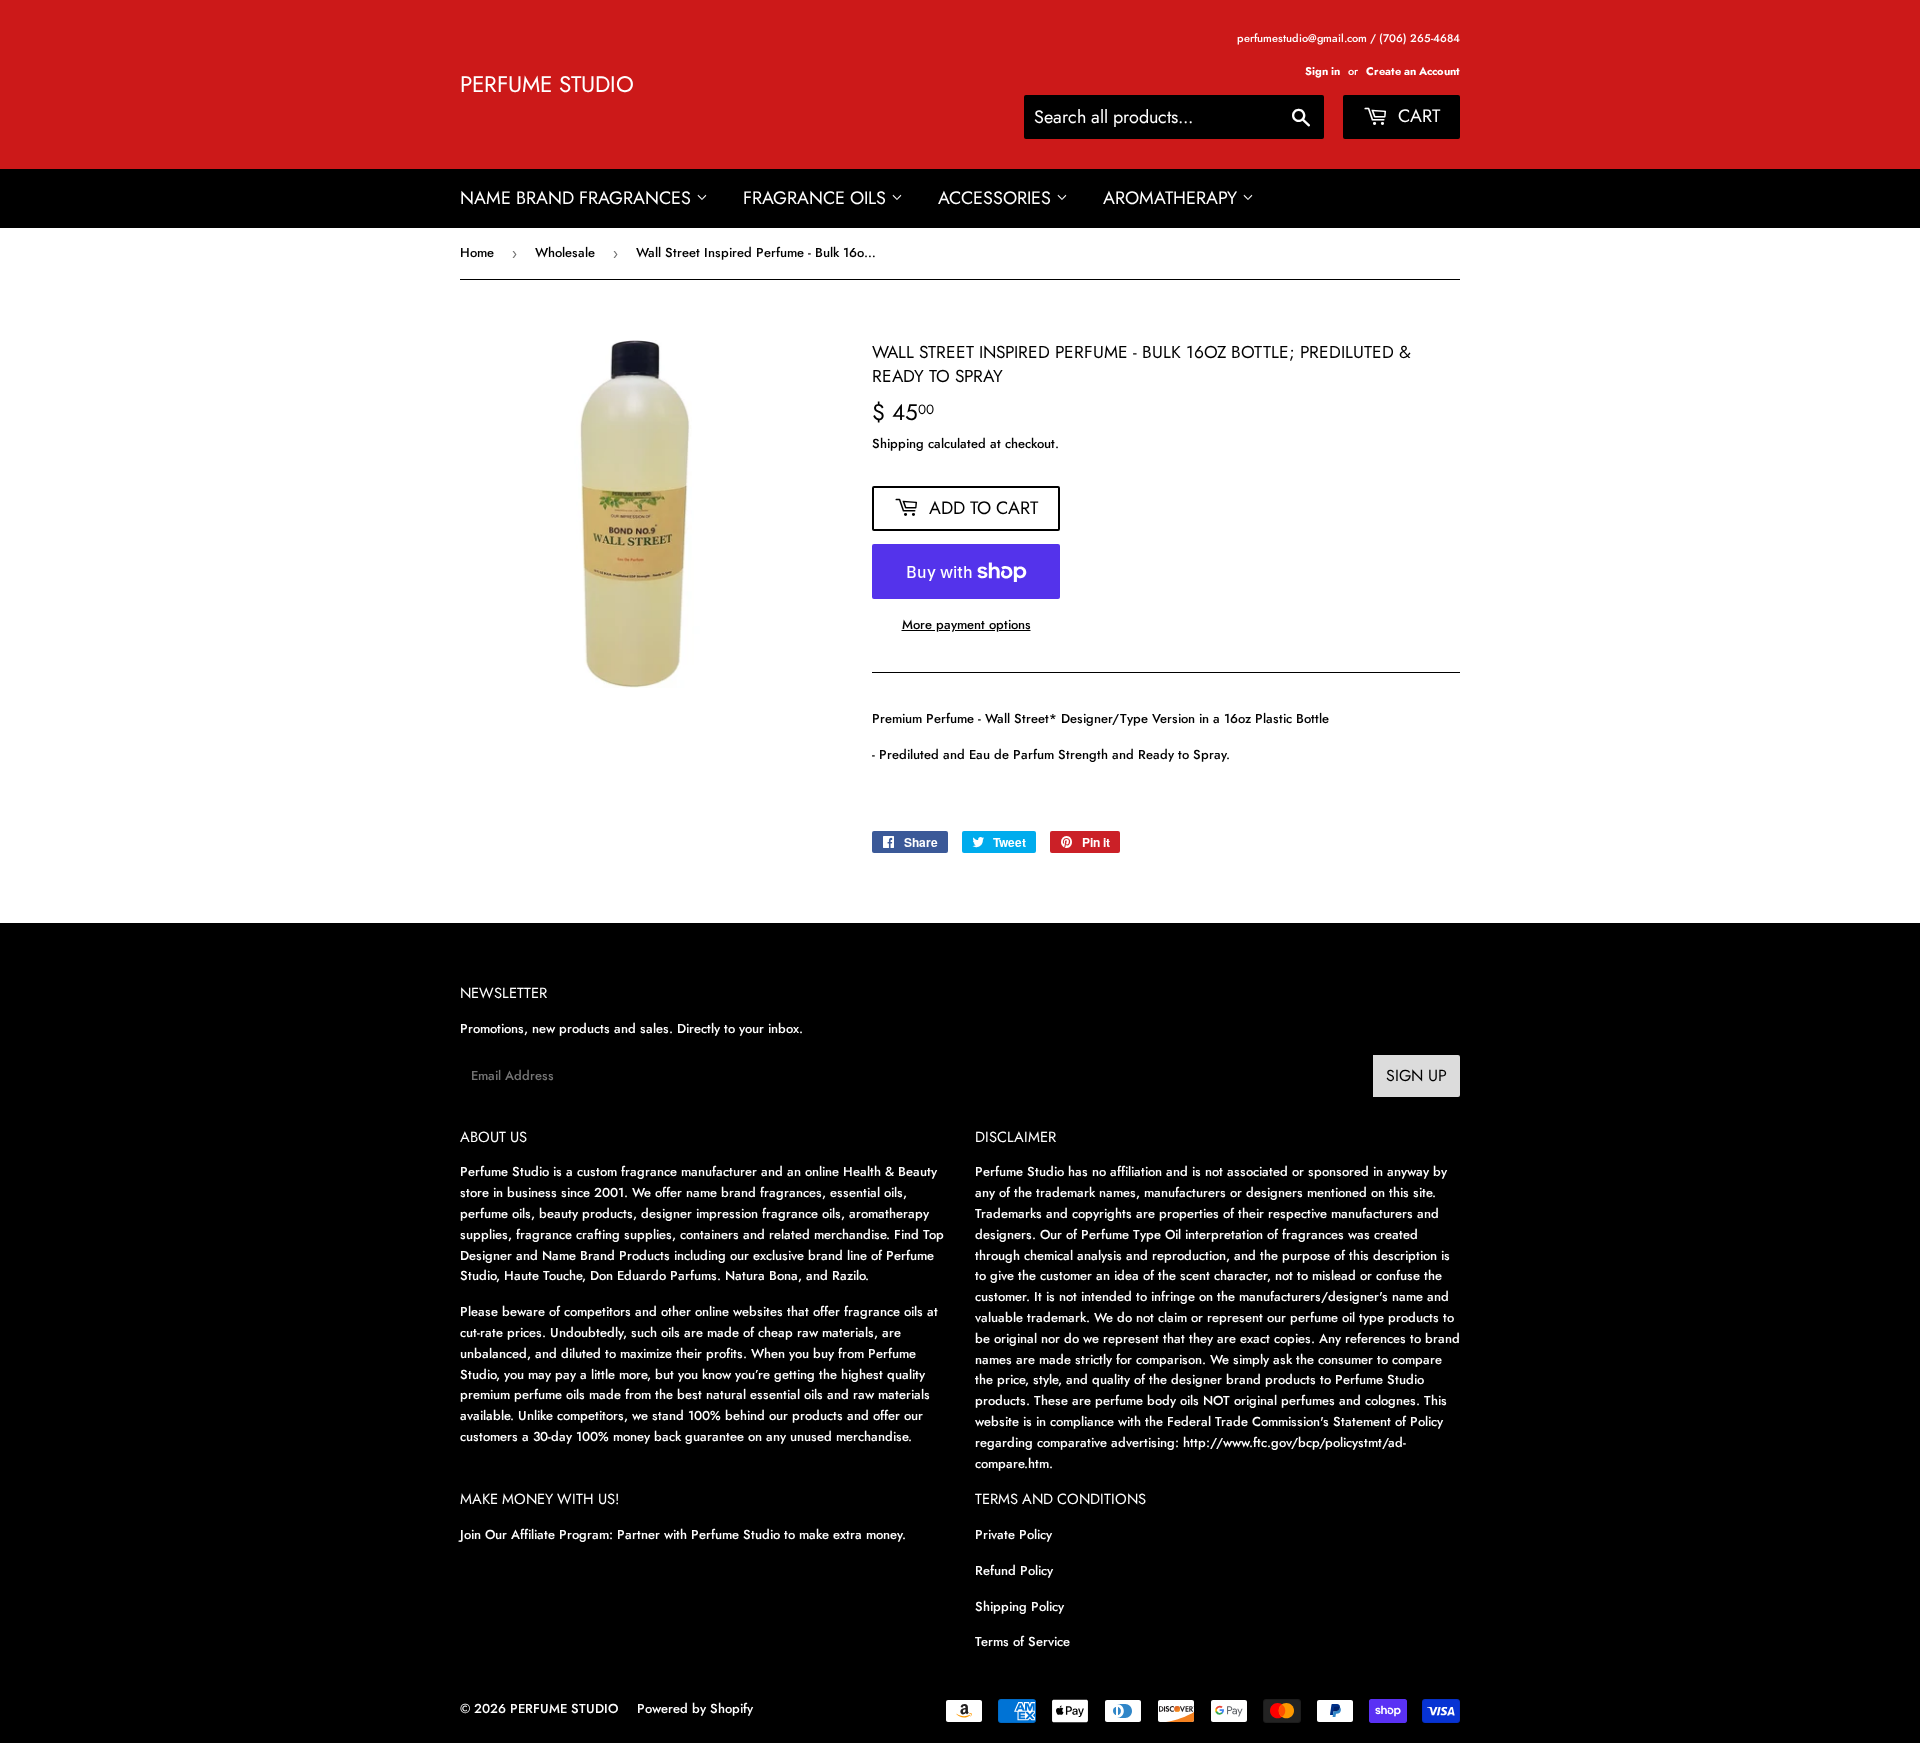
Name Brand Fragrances (578, 198)
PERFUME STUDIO (547, 84)
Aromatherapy (1172, 198)
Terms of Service (1022, 1641)
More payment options (966, 624)
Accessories (997, 198)
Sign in (1322, 71)
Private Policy (1013, 1534)
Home (477, 252)
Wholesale (565, 252)
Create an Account (1413, 71)
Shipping (898, 443)
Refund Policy (1014, 1570)
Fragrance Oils (817, 198)
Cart (1416, 116)
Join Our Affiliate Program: (536, 1534)
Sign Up (1416, 1075)
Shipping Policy (1019, 1606)
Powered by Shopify (695, 1708)
